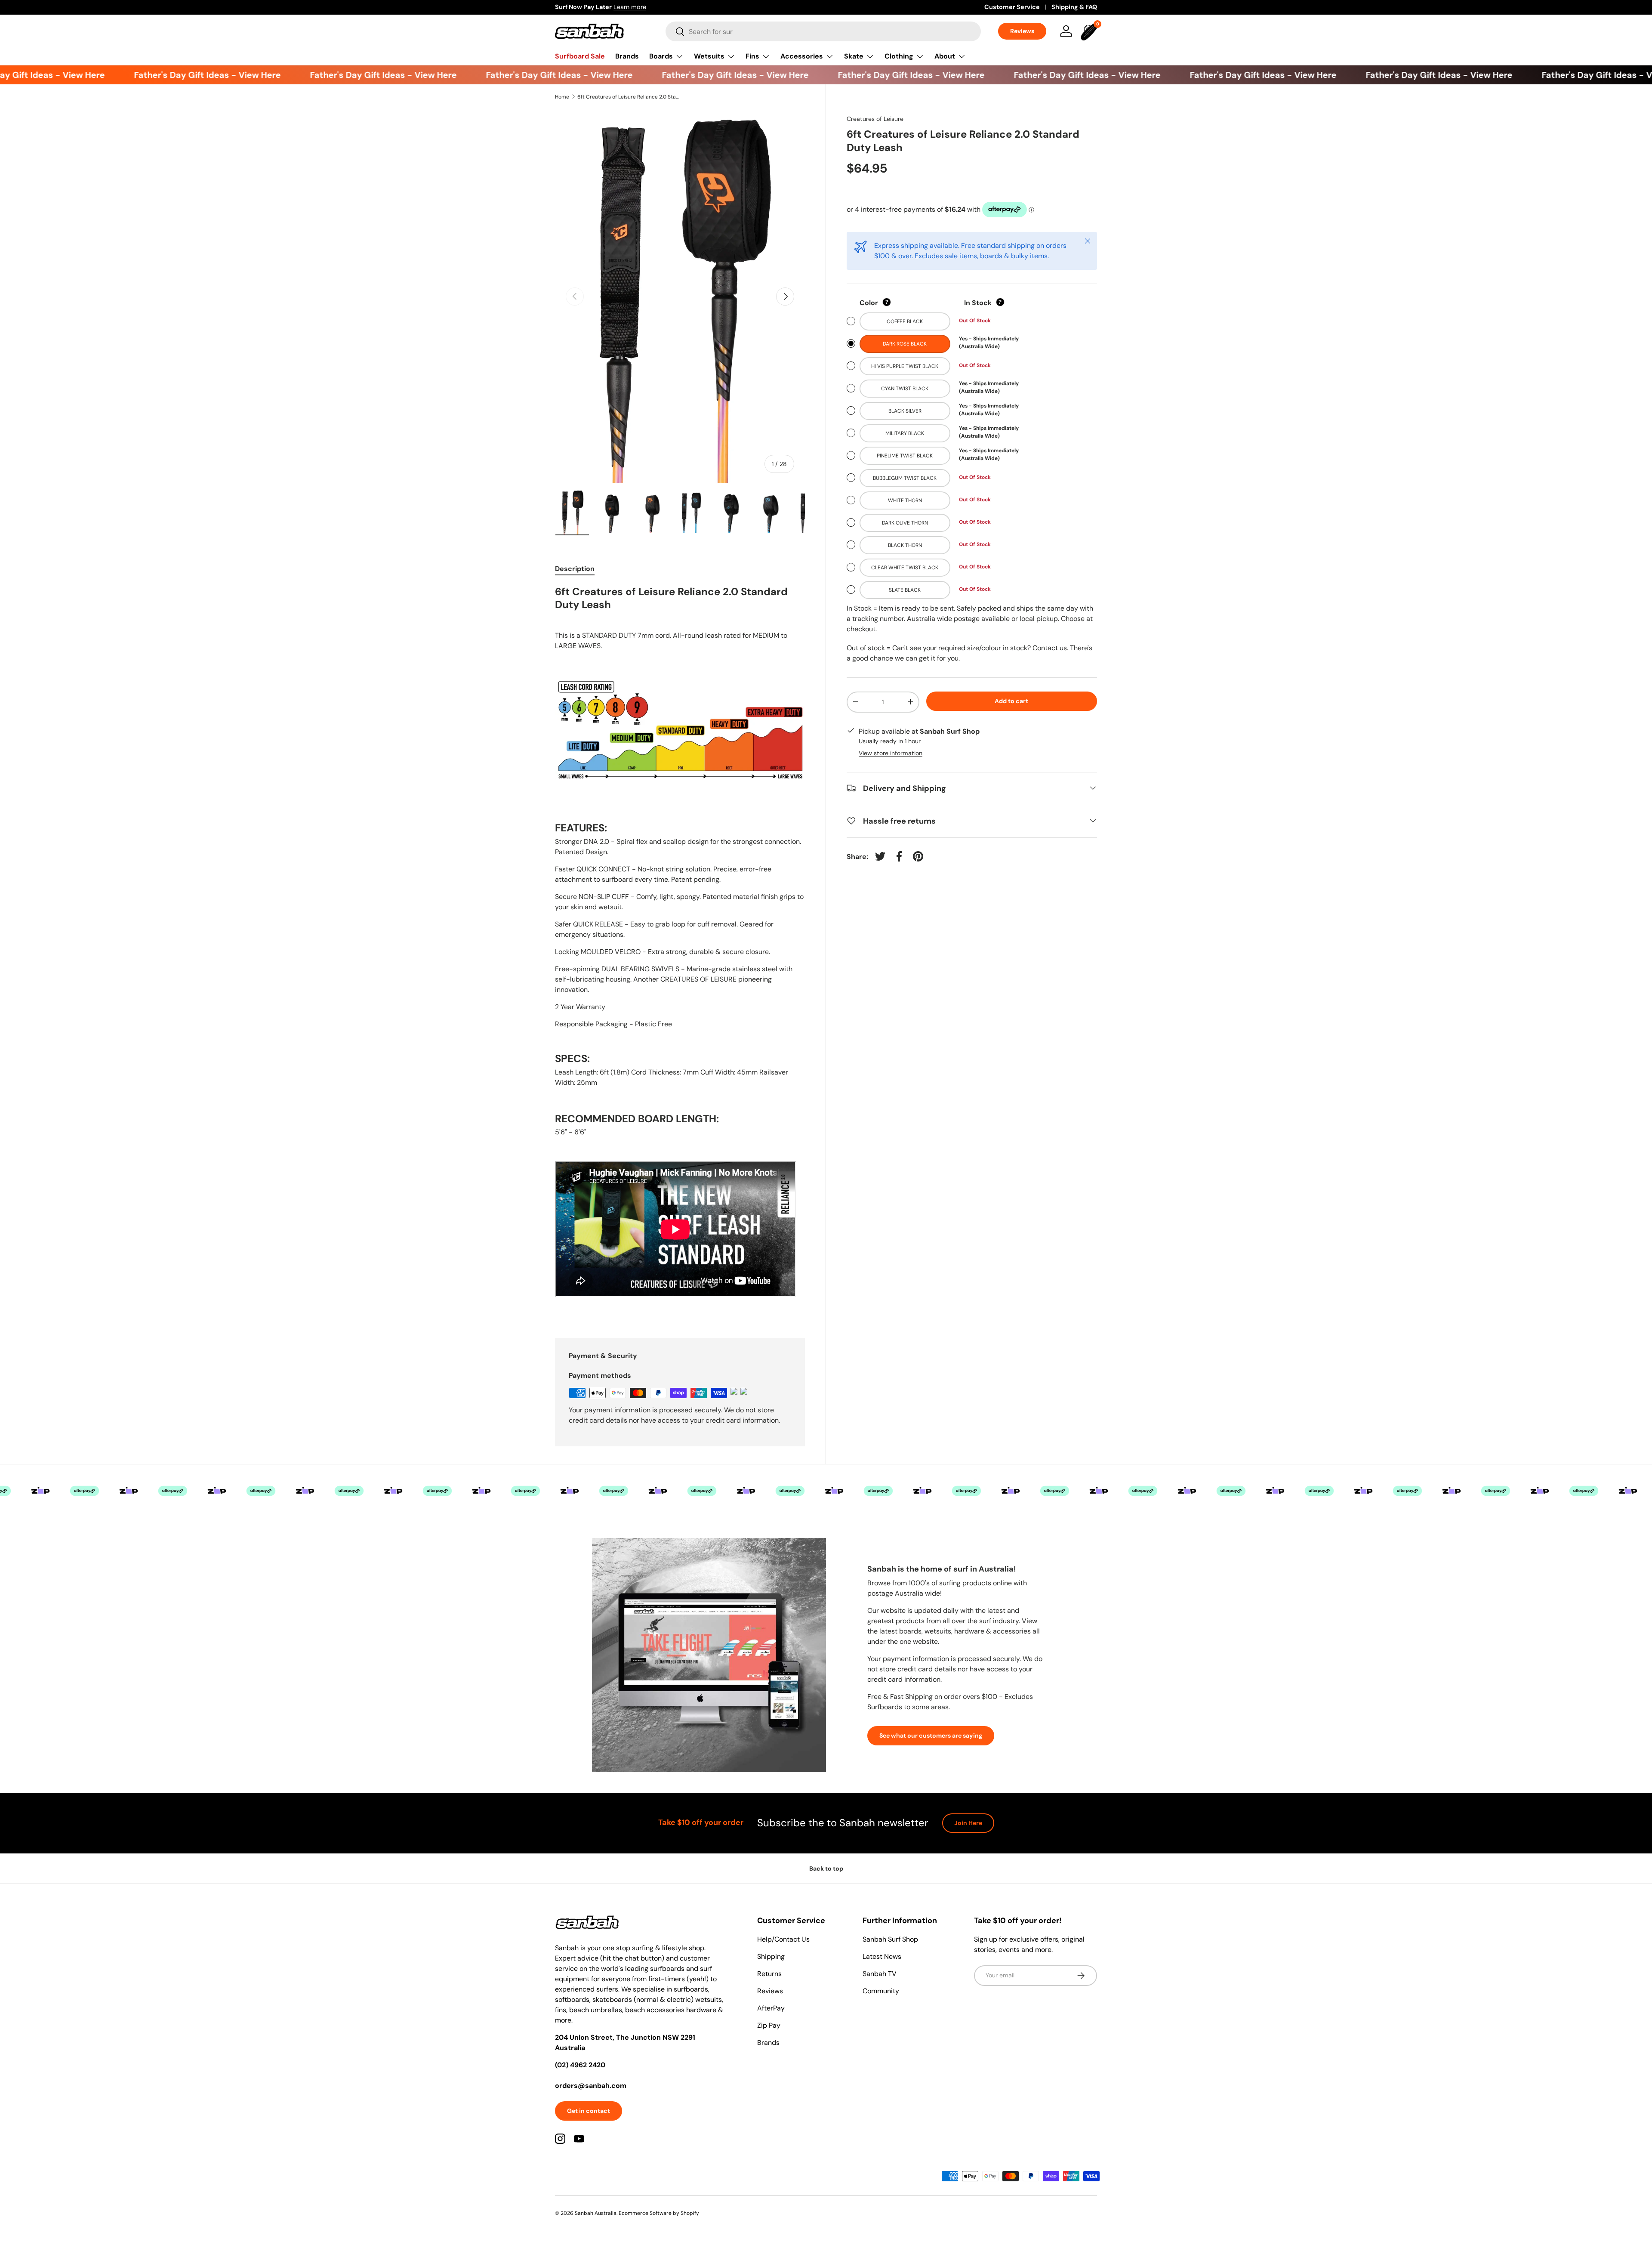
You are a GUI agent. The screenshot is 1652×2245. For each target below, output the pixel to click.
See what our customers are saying (931, 1735)
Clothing (899, 56)
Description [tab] (575, 569)
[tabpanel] (680, 951)
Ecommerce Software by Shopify (659, 2213)
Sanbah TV (880, 1974)
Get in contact (589, 2111)
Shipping (771, 1956)
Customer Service (1012, 7)
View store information (891, 753)
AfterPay (771, 2008)
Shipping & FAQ (1074, 7)
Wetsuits (709, 56)
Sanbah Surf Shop (890, 1939)
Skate (854, 56)
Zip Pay (769, 2025)
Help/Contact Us (783, 1939)
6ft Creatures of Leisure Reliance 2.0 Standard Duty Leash (629, 97)
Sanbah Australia (596, 2213)
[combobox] (823, 31)
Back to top (826, 1868)
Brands (627, 56)
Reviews (1022, 31)
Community (881, 1991)
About (945, 56)
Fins (752, 56)
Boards (661, 56)
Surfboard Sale (580, 56)
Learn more (630, 7)
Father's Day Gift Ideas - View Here (170, 75)
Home (562, 97)
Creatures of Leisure (875, 119)
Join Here (968, 1823)
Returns (769, 1974)
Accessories (802, 56)
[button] (1090, 31)
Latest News (882, 1956)
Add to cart (1011, 701)
